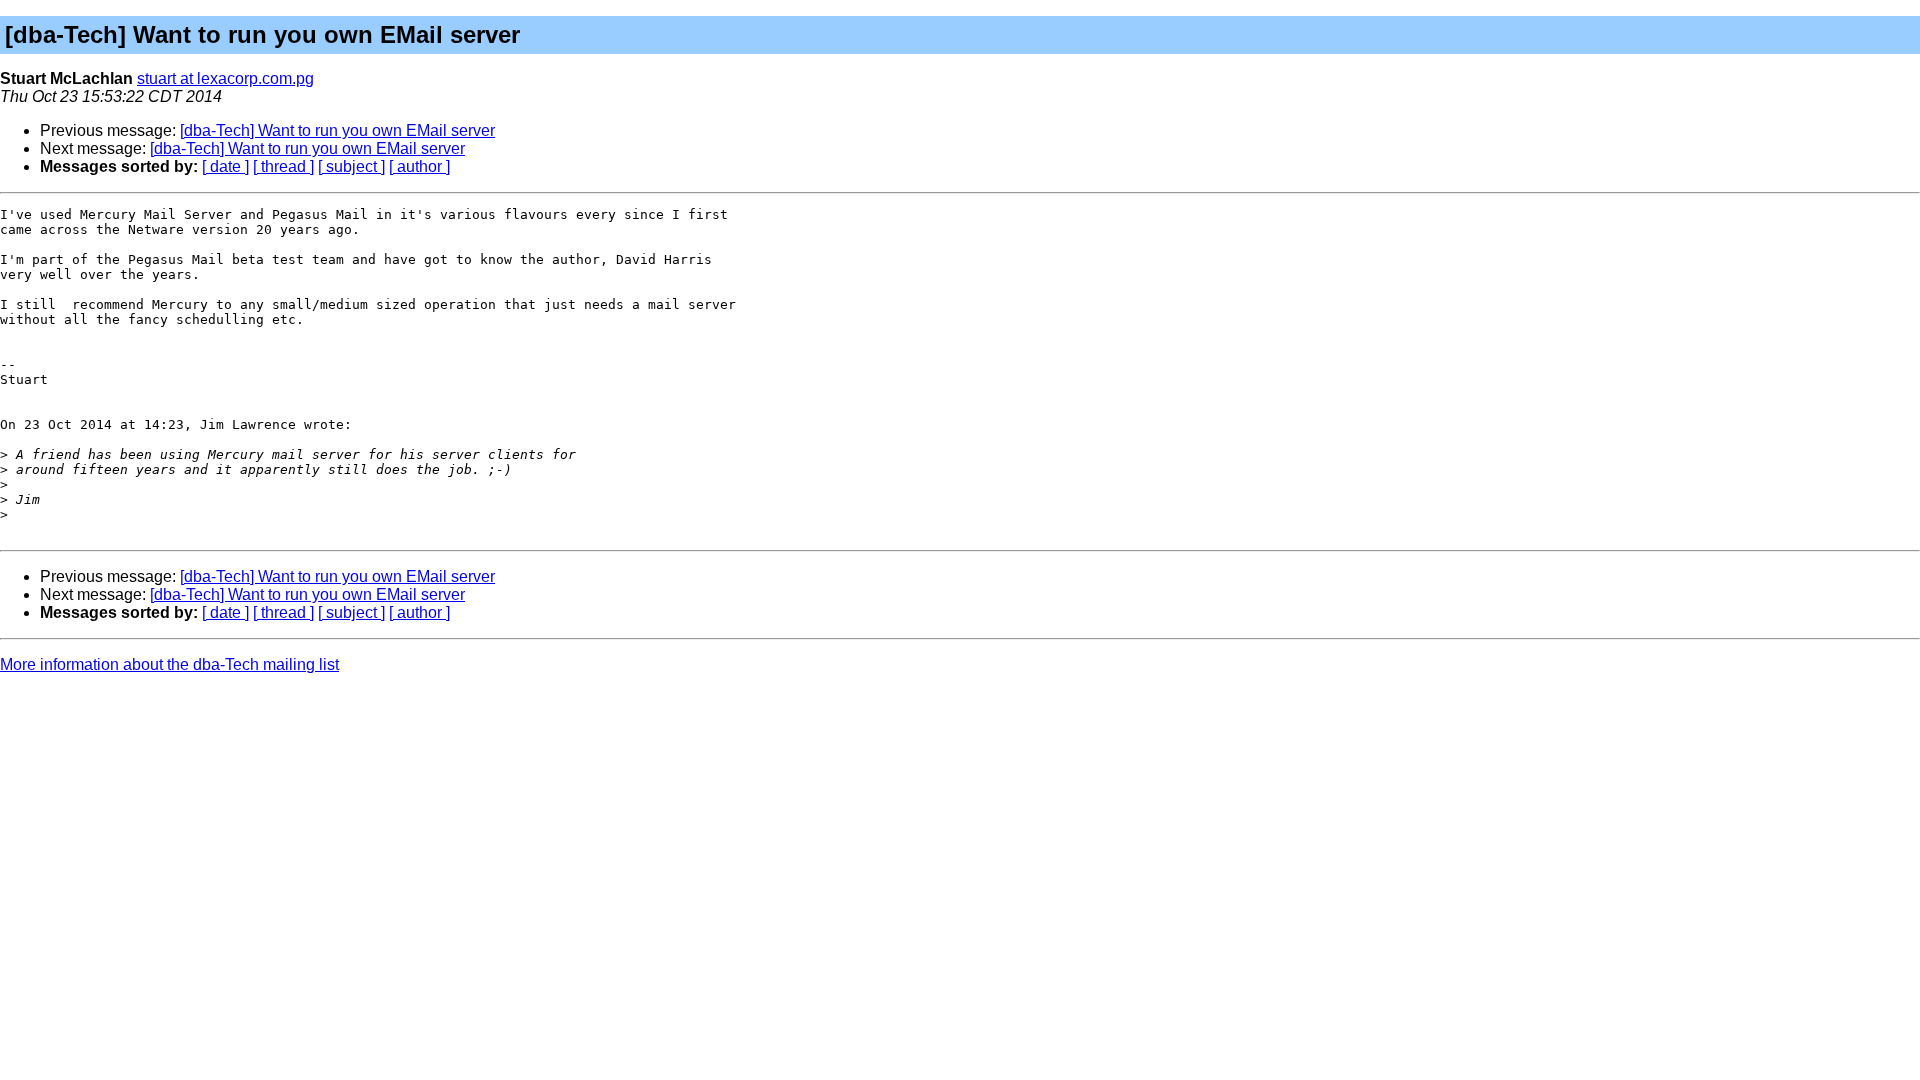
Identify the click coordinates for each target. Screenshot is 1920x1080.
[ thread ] (283, 166)
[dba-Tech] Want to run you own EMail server (337, 130)
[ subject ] (351, 166)
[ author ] (419, 166)
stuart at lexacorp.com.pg (225, 78)
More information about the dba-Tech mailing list (169, 664)
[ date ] (225, 166)
